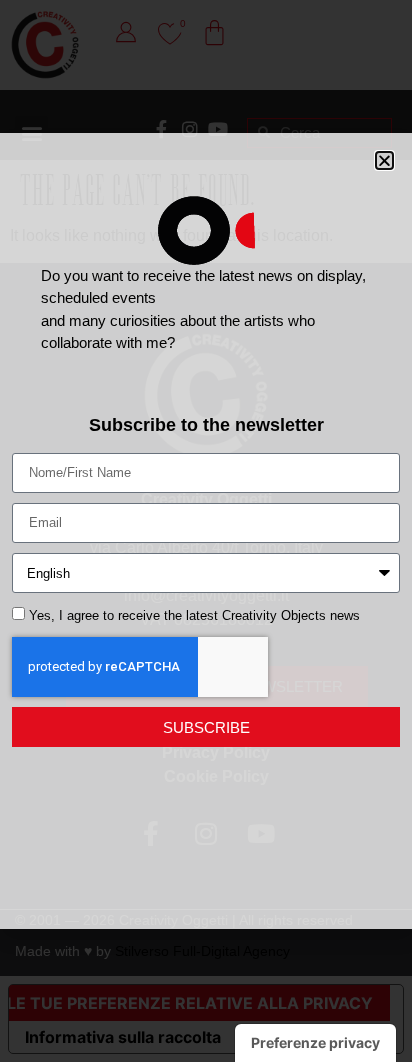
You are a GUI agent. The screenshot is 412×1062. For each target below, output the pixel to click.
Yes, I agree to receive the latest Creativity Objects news (194, 616)
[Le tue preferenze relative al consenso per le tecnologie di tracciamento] (315, 1043)
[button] (384, 160)
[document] (206, 531)
